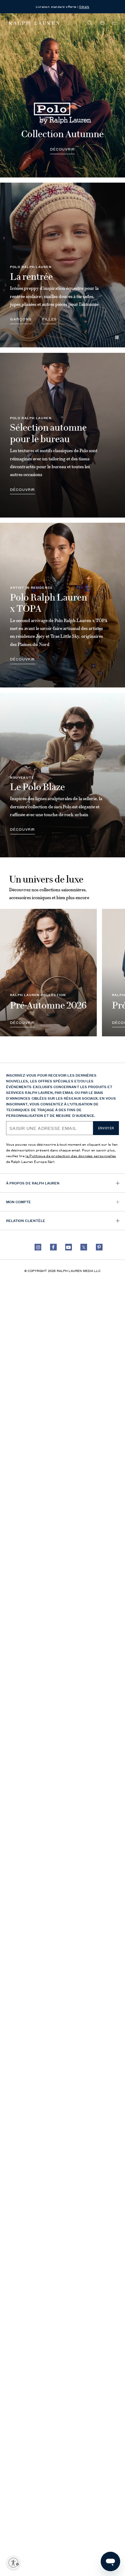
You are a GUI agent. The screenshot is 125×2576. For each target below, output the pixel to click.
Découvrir (62, 149)
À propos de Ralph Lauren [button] (33, 1183)
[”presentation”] (48, 972)
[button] (90, 23)
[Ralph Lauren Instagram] (38, 1247)
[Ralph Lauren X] (84, 1247)
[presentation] (62, 95)
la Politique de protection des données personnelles (71, 1156)
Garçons (21, 319)
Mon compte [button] (19, 1202)
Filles (50, 319)
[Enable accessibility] (13, 2563)
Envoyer (106, 1128)
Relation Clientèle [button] (26, 1220)
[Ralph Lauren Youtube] (69, 1247)
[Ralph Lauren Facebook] (53, 1247)
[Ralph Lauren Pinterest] (99, 1247)
